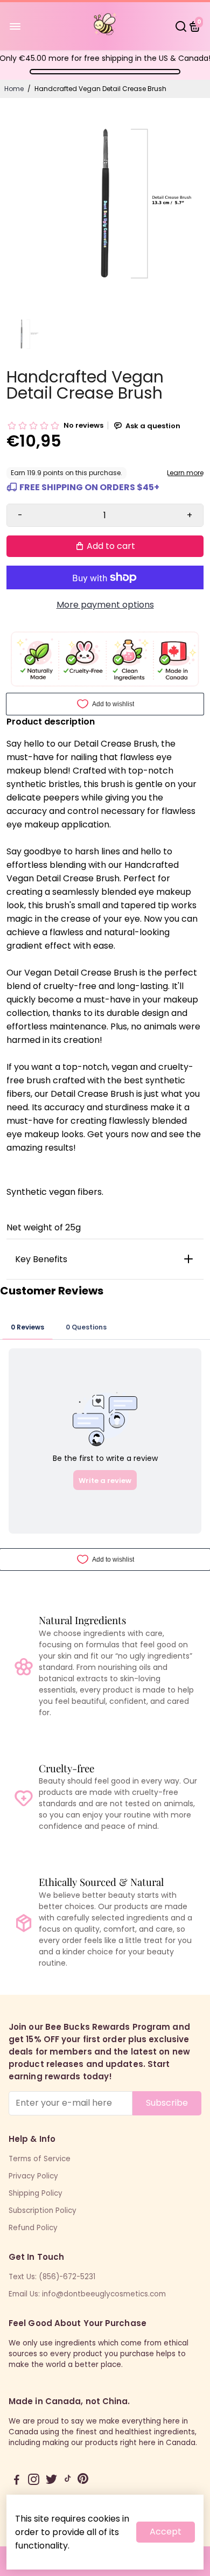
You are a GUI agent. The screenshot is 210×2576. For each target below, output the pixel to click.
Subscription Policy (43, 2211)
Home (14, 89)
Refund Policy (33, 2228)
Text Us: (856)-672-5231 (52, 2277)
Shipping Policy (36, 2193)
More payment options (105, 605)
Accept (166, 2532)
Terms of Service (40, 2159)
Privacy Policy (33, 2176)
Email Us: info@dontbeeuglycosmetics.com (87, 2294)
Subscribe (167, 2103)
